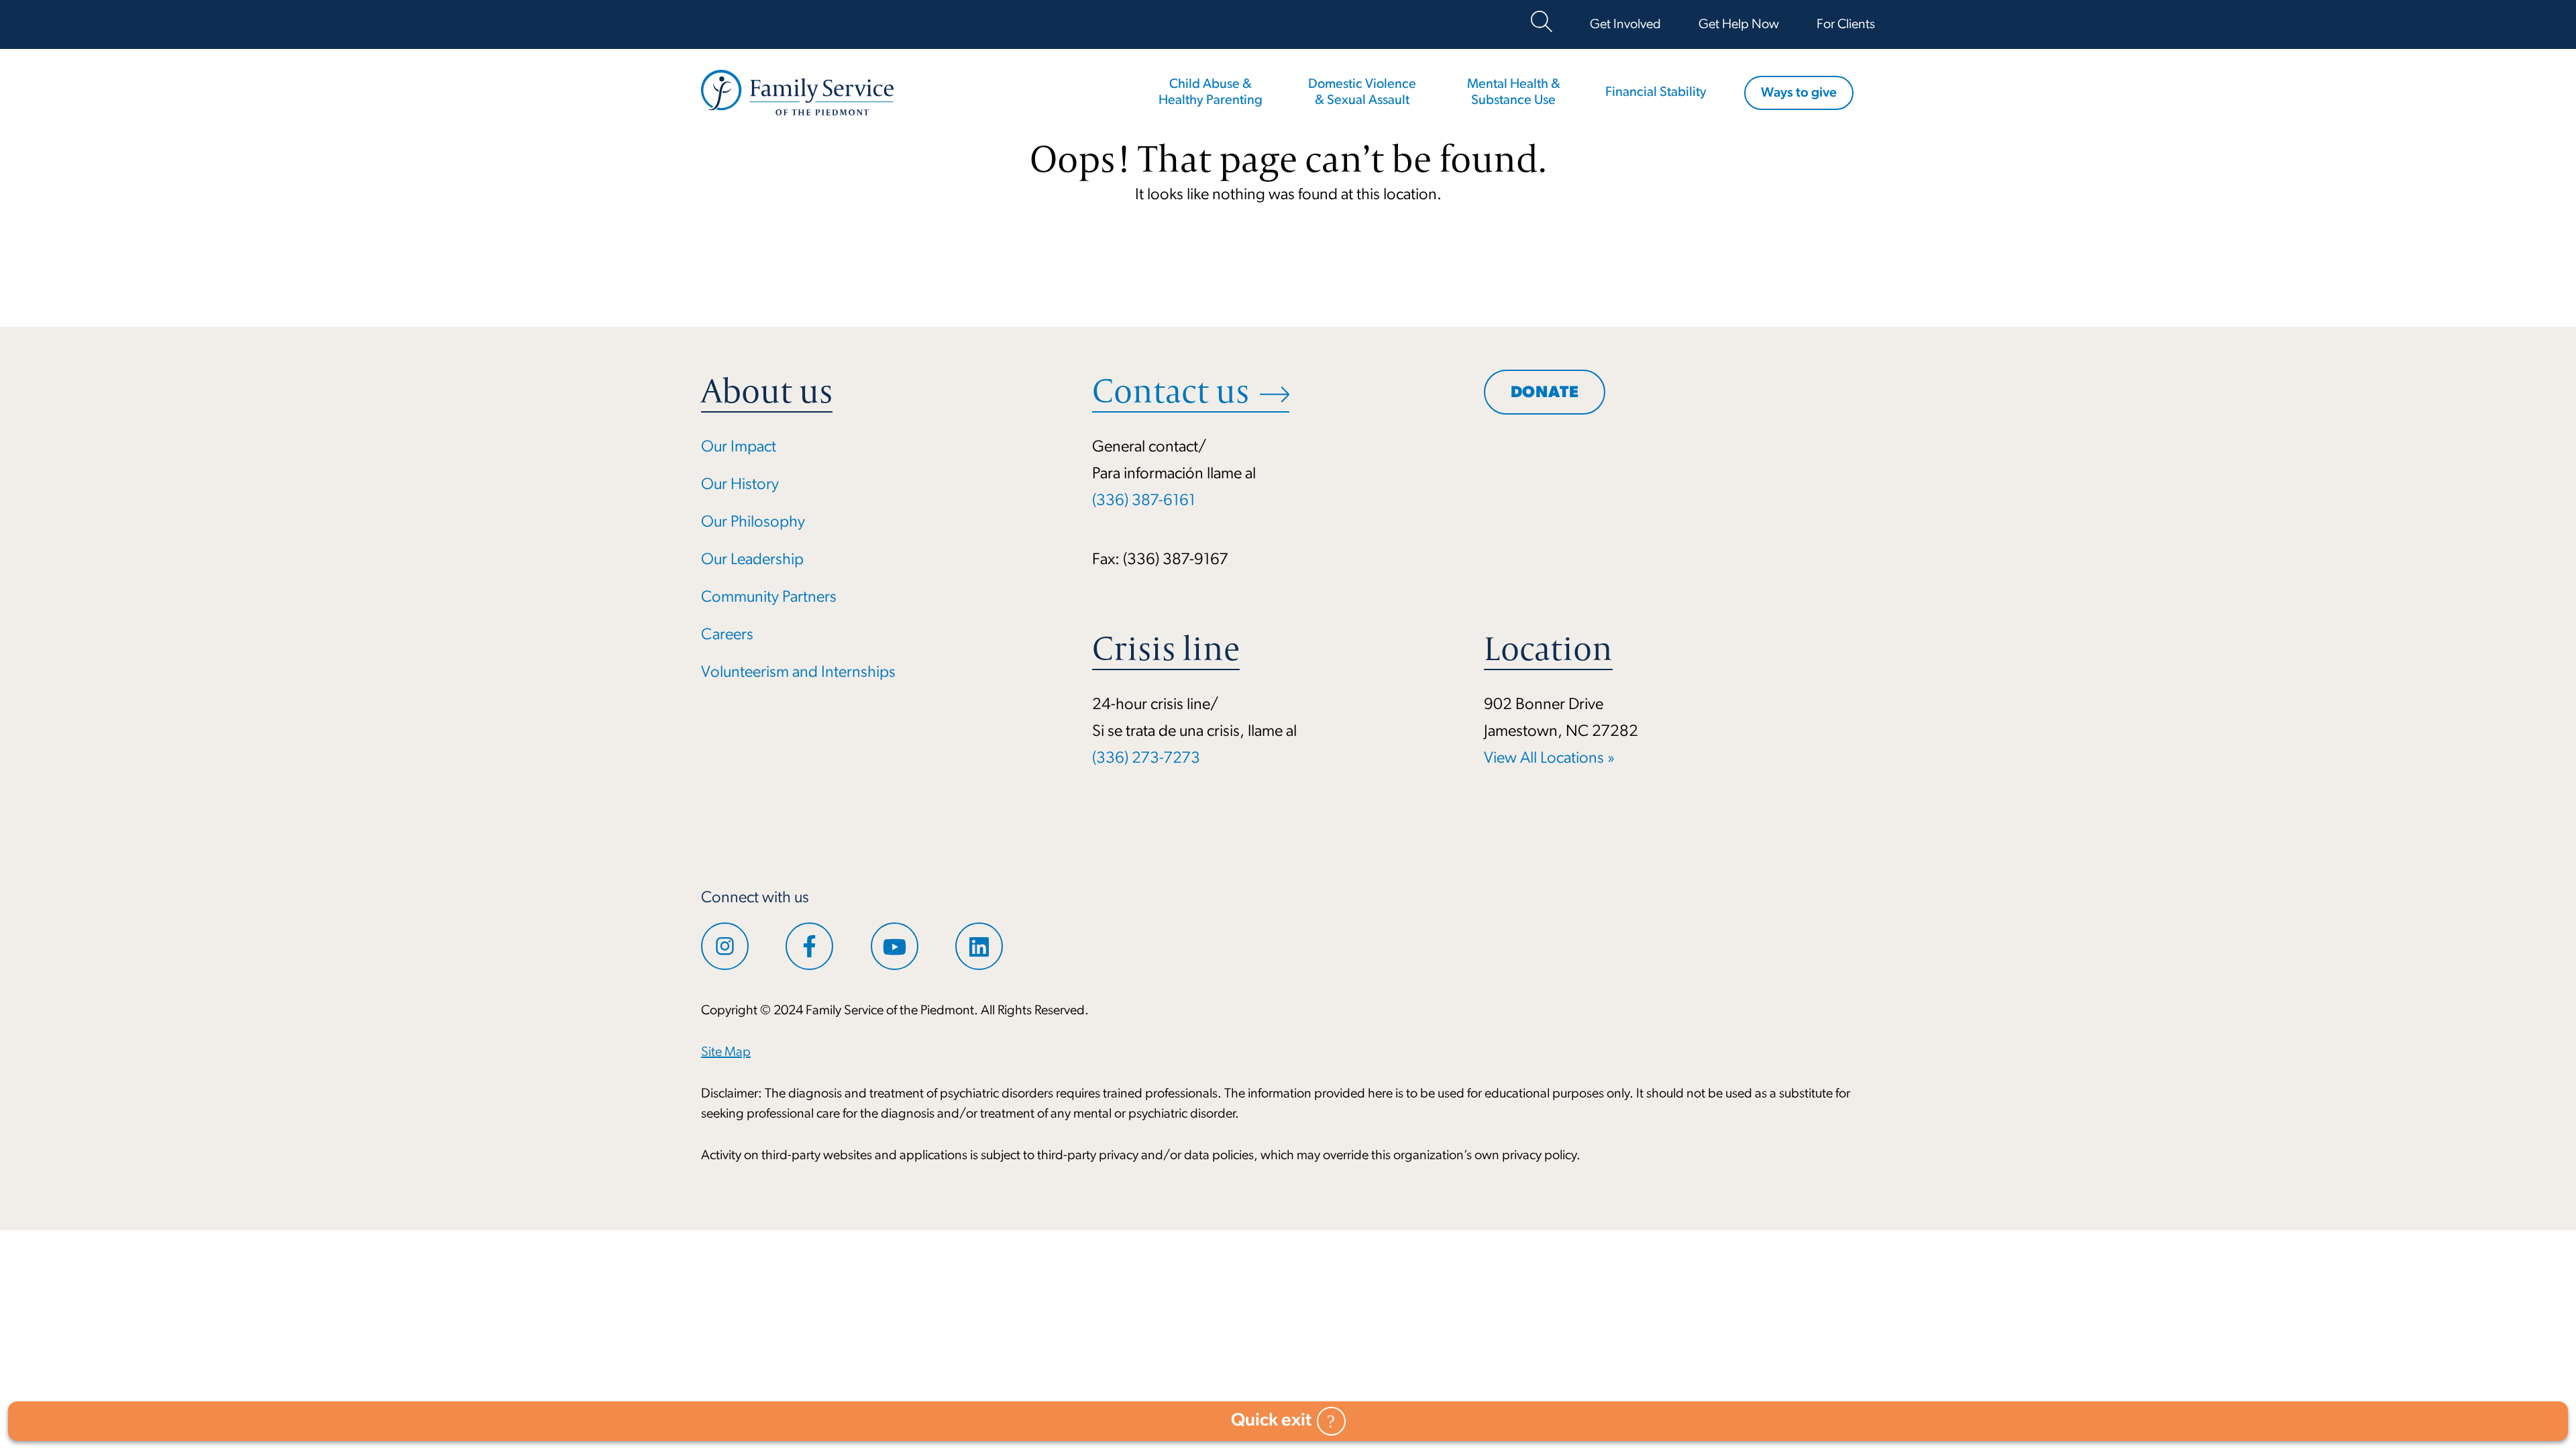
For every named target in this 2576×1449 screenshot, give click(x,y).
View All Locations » (1549, 759)
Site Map (726, 1053)
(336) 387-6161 (1144, 501)
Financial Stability (1656, 93)
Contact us (1171, 391)
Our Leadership (752, 560)
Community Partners (769, 598)
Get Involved (1625, 25)
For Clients (1846, 25)
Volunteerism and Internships (798, 673)
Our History (740, 485)
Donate (1545, 393)
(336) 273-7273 (1146, 759)
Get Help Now (1739, 25)
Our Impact (739, 447)
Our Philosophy (753, 523)
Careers (727, 635)
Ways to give (1799, 93)
